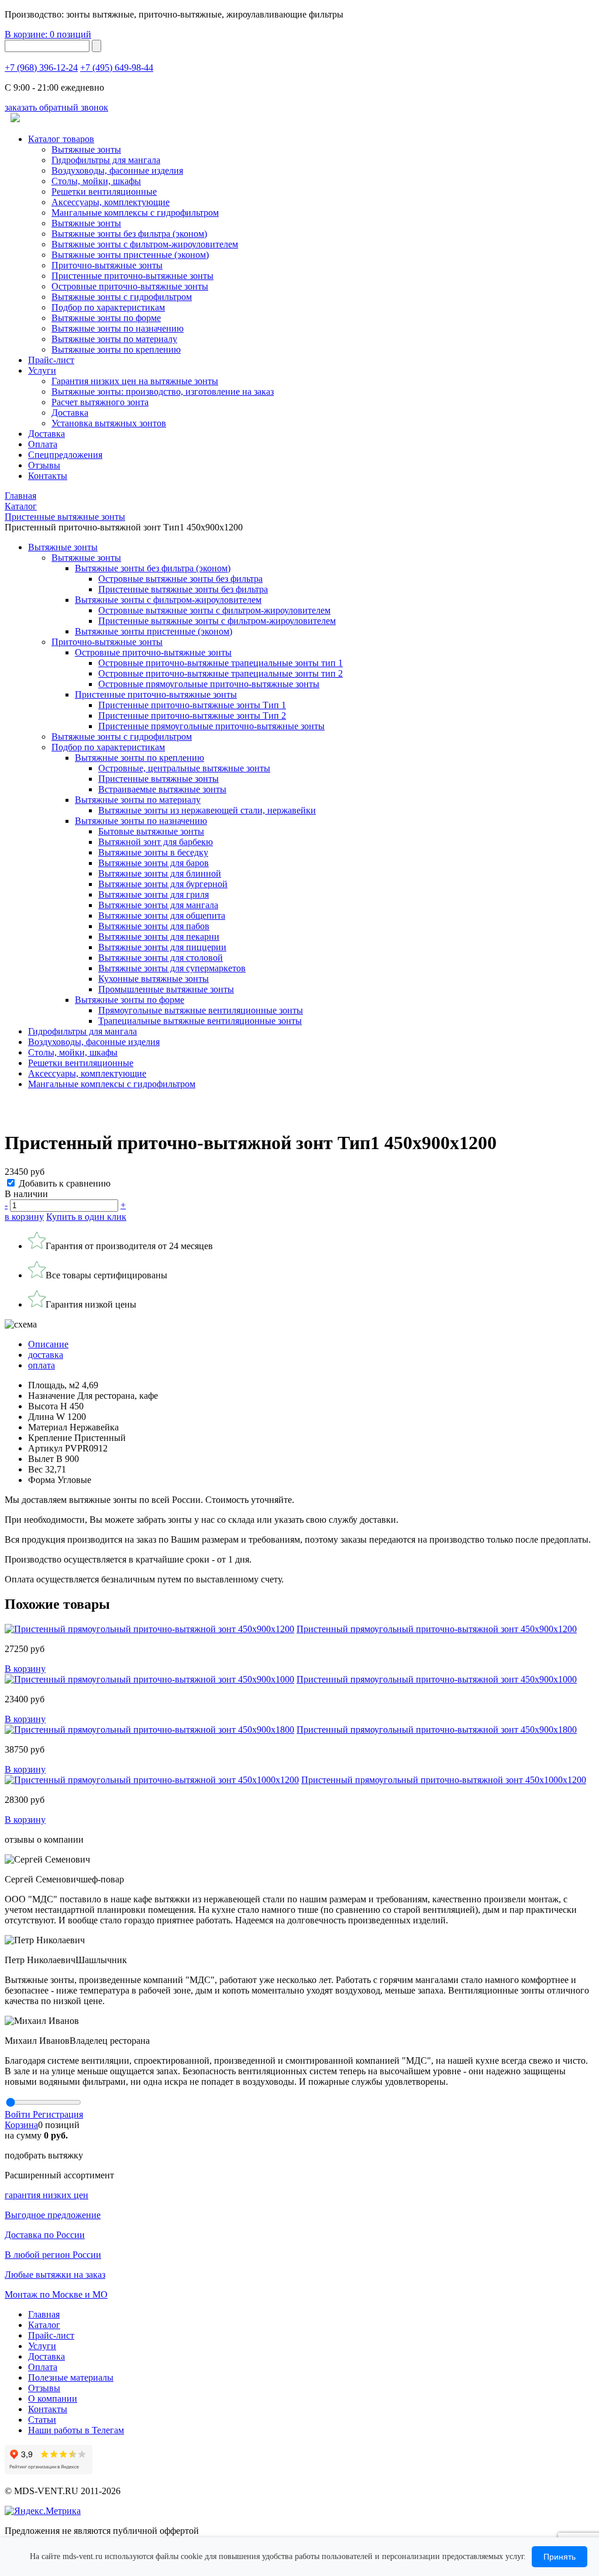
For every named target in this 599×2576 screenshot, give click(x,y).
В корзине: (48, 34)
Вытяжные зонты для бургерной (163, 884)
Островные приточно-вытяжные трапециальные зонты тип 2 (221, 673)
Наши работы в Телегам (76, 2430)
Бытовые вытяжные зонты (151, 831)
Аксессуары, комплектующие (111, 202)
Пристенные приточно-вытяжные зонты (132, 276)
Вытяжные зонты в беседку (153, 852)
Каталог (44, 2325)
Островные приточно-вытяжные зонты (130, 286)
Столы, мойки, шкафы (96, 181)
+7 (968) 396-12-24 (41, 68)
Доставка (70, 413)
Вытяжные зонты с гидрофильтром (122, 737)
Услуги (42, 370)
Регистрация (58, 2114)
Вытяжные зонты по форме (106, 318)
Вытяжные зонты (86, 149)
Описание (48, 1344)
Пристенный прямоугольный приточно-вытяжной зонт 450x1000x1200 (444, 1780)
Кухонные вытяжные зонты (154, 979)
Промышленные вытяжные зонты (166, 989)
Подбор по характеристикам (108, 747)
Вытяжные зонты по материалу (114, 339)
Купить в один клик (86, 1217)
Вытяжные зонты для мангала (158, 905)
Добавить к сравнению (65, 1183)
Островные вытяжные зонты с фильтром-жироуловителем (214, 610)
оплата (42, 1365)
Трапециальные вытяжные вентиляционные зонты (200, 1021)
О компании (53, 2399)
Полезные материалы (71, 2377)
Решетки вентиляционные (104, 192)
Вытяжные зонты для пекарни (159, 937)
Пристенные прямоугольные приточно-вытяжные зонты (211, 726)
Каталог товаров (61, 139)
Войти (19, 2114)
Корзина (21, 2125)
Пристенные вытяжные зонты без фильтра (183, 589)
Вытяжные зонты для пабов (154, 926)
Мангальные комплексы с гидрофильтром (135, 213)
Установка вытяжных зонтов (109, 423)
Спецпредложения (65, 455)
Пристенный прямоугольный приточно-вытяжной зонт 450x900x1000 (437, 1679)
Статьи (42, 2420)
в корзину (24, 1217)
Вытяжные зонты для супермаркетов (172, 968)
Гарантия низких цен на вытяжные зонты (135, 381)
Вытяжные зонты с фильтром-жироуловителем (145, 244)
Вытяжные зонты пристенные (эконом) (130, 255)
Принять (560, 2557)
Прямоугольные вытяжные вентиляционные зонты (201, 1010)
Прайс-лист (51, 360)
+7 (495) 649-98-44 (117, 68)
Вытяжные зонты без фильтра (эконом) (129, 234)
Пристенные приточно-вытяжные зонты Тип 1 (192, 705)
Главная (44, 2314)
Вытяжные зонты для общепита (162, 915)
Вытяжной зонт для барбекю (156, 842)
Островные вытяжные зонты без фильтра (180, 579)
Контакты (48, 476)
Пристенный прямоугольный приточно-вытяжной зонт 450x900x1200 (437, 1629)
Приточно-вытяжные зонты (107, 642)
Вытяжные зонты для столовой (161, 958)
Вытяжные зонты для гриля (154, 894)
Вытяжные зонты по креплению (116, 349)
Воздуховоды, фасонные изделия (117, 170)
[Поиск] (97, 46)
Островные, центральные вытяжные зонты (184, 768)
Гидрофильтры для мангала (106, 160)
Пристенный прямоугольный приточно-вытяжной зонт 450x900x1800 (437, 1730)
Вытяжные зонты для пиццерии (162, 947)
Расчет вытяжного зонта (100, 402)
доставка (46, 1355)
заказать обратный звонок (56, 107)
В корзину (25, 1669)
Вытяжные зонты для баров (154, 863)
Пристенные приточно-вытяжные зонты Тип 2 (192, 715)
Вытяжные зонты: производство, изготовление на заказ (163, 392)
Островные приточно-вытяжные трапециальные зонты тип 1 (221, 663)
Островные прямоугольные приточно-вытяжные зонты (209, 684)
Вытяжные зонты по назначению (118, 328)
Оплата (43, 444)
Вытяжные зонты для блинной (160, 873)
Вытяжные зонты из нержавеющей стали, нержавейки (207, 810)
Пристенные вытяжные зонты (159, 779)
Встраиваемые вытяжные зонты (162, 789)
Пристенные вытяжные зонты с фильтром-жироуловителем (217, 621)
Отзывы (44, 465)
